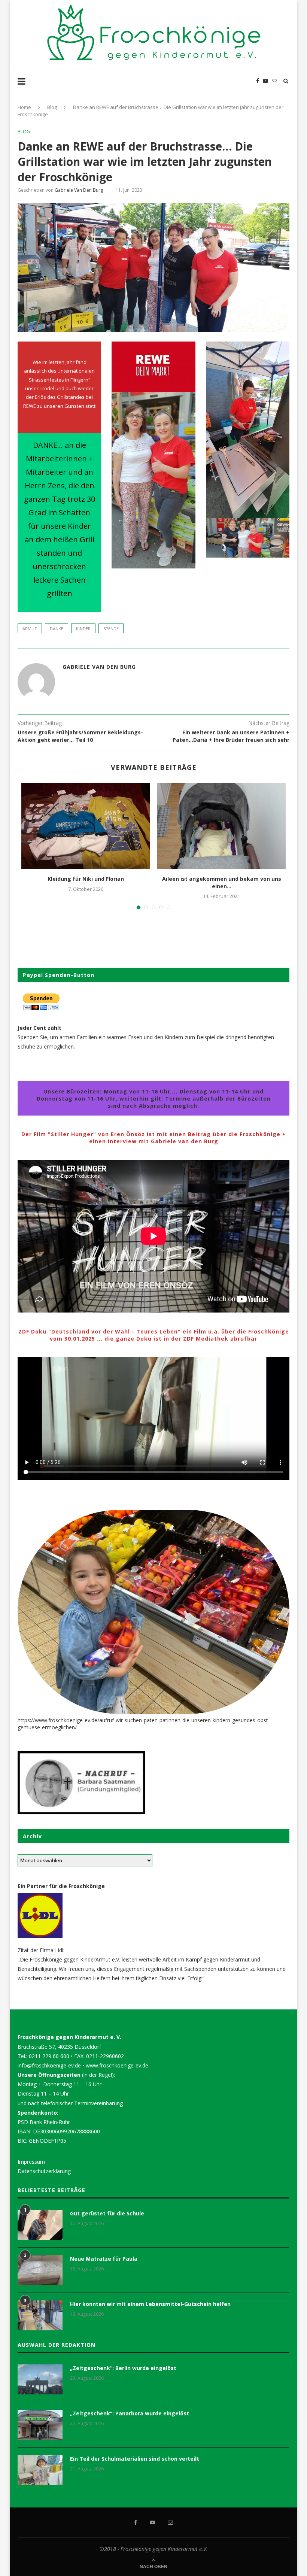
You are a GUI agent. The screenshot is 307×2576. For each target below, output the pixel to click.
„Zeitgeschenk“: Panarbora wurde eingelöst (130, 2413)
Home (24, 107)
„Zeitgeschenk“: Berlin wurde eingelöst (123, 2368)
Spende (111, 629)
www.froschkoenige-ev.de (117, 2065)
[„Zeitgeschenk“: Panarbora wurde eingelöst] (40, 2425)
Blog (52, 107)
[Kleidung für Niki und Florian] (86, 826)
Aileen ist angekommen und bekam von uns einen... (222, 882)
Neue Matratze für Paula (104, 2259)
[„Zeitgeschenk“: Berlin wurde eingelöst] (40, 2379)
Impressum (31, 2162)
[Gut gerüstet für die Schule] (40, 2225)
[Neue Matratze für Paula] (40, 2270)
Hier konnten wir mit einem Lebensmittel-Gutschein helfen (150, 2304)
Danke (57, 629)
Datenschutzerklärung (44, 2171)
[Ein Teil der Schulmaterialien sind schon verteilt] (40, 2470)
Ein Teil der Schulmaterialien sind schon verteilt (135, 2459)
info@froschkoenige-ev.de (49, 2065)
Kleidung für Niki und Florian (86, 879)
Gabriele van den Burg (79, 190)
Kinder (83, 629)
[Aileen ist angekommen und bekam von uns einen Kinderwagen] (221, 826)
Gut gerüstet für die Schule (107, 2213)
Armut (30, 629)
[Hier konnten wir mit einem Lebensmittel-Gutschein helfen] (40, 2315)
